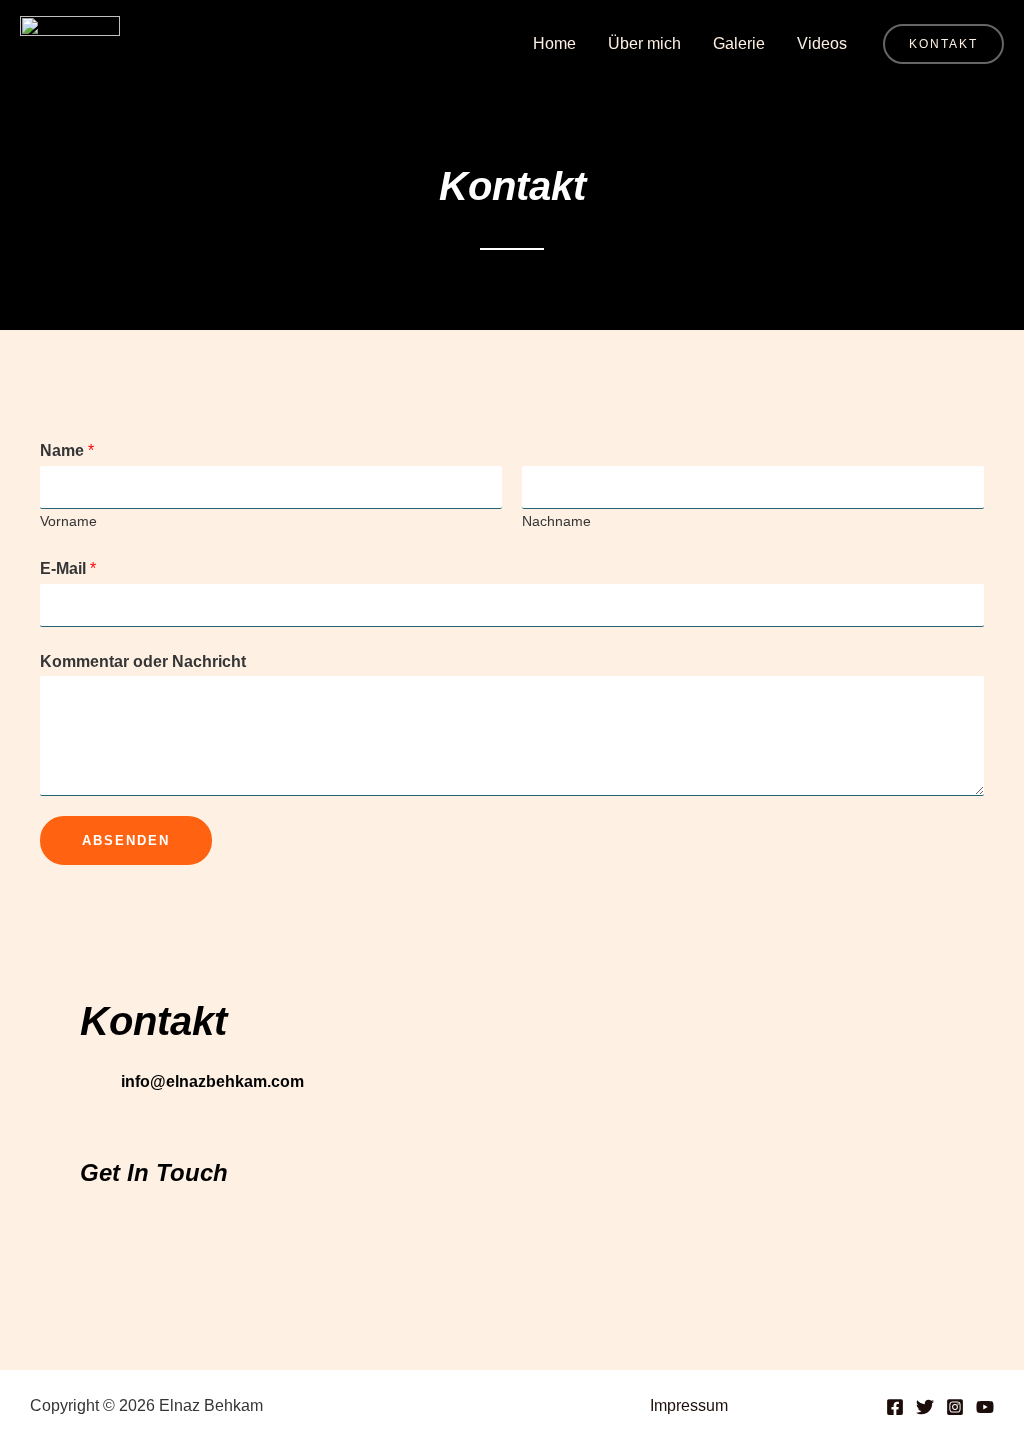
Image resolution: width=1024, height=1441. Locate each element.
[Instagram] (955, 1407)
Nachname (556, 521)
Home (554, 43)
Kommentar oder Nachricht (143, 661)
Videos (822, 43)
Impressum (689, 1405)
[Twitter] (925, 1407)
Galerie (739, 43)
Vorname (68, 521)
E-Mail (68, 568)
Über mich (644, 43)
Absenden (126, 840)
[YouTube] (985, 1407)
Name (67, 450)
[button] (943, 44)
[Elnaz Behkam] (70, 42)
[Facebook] (895, 1407)
